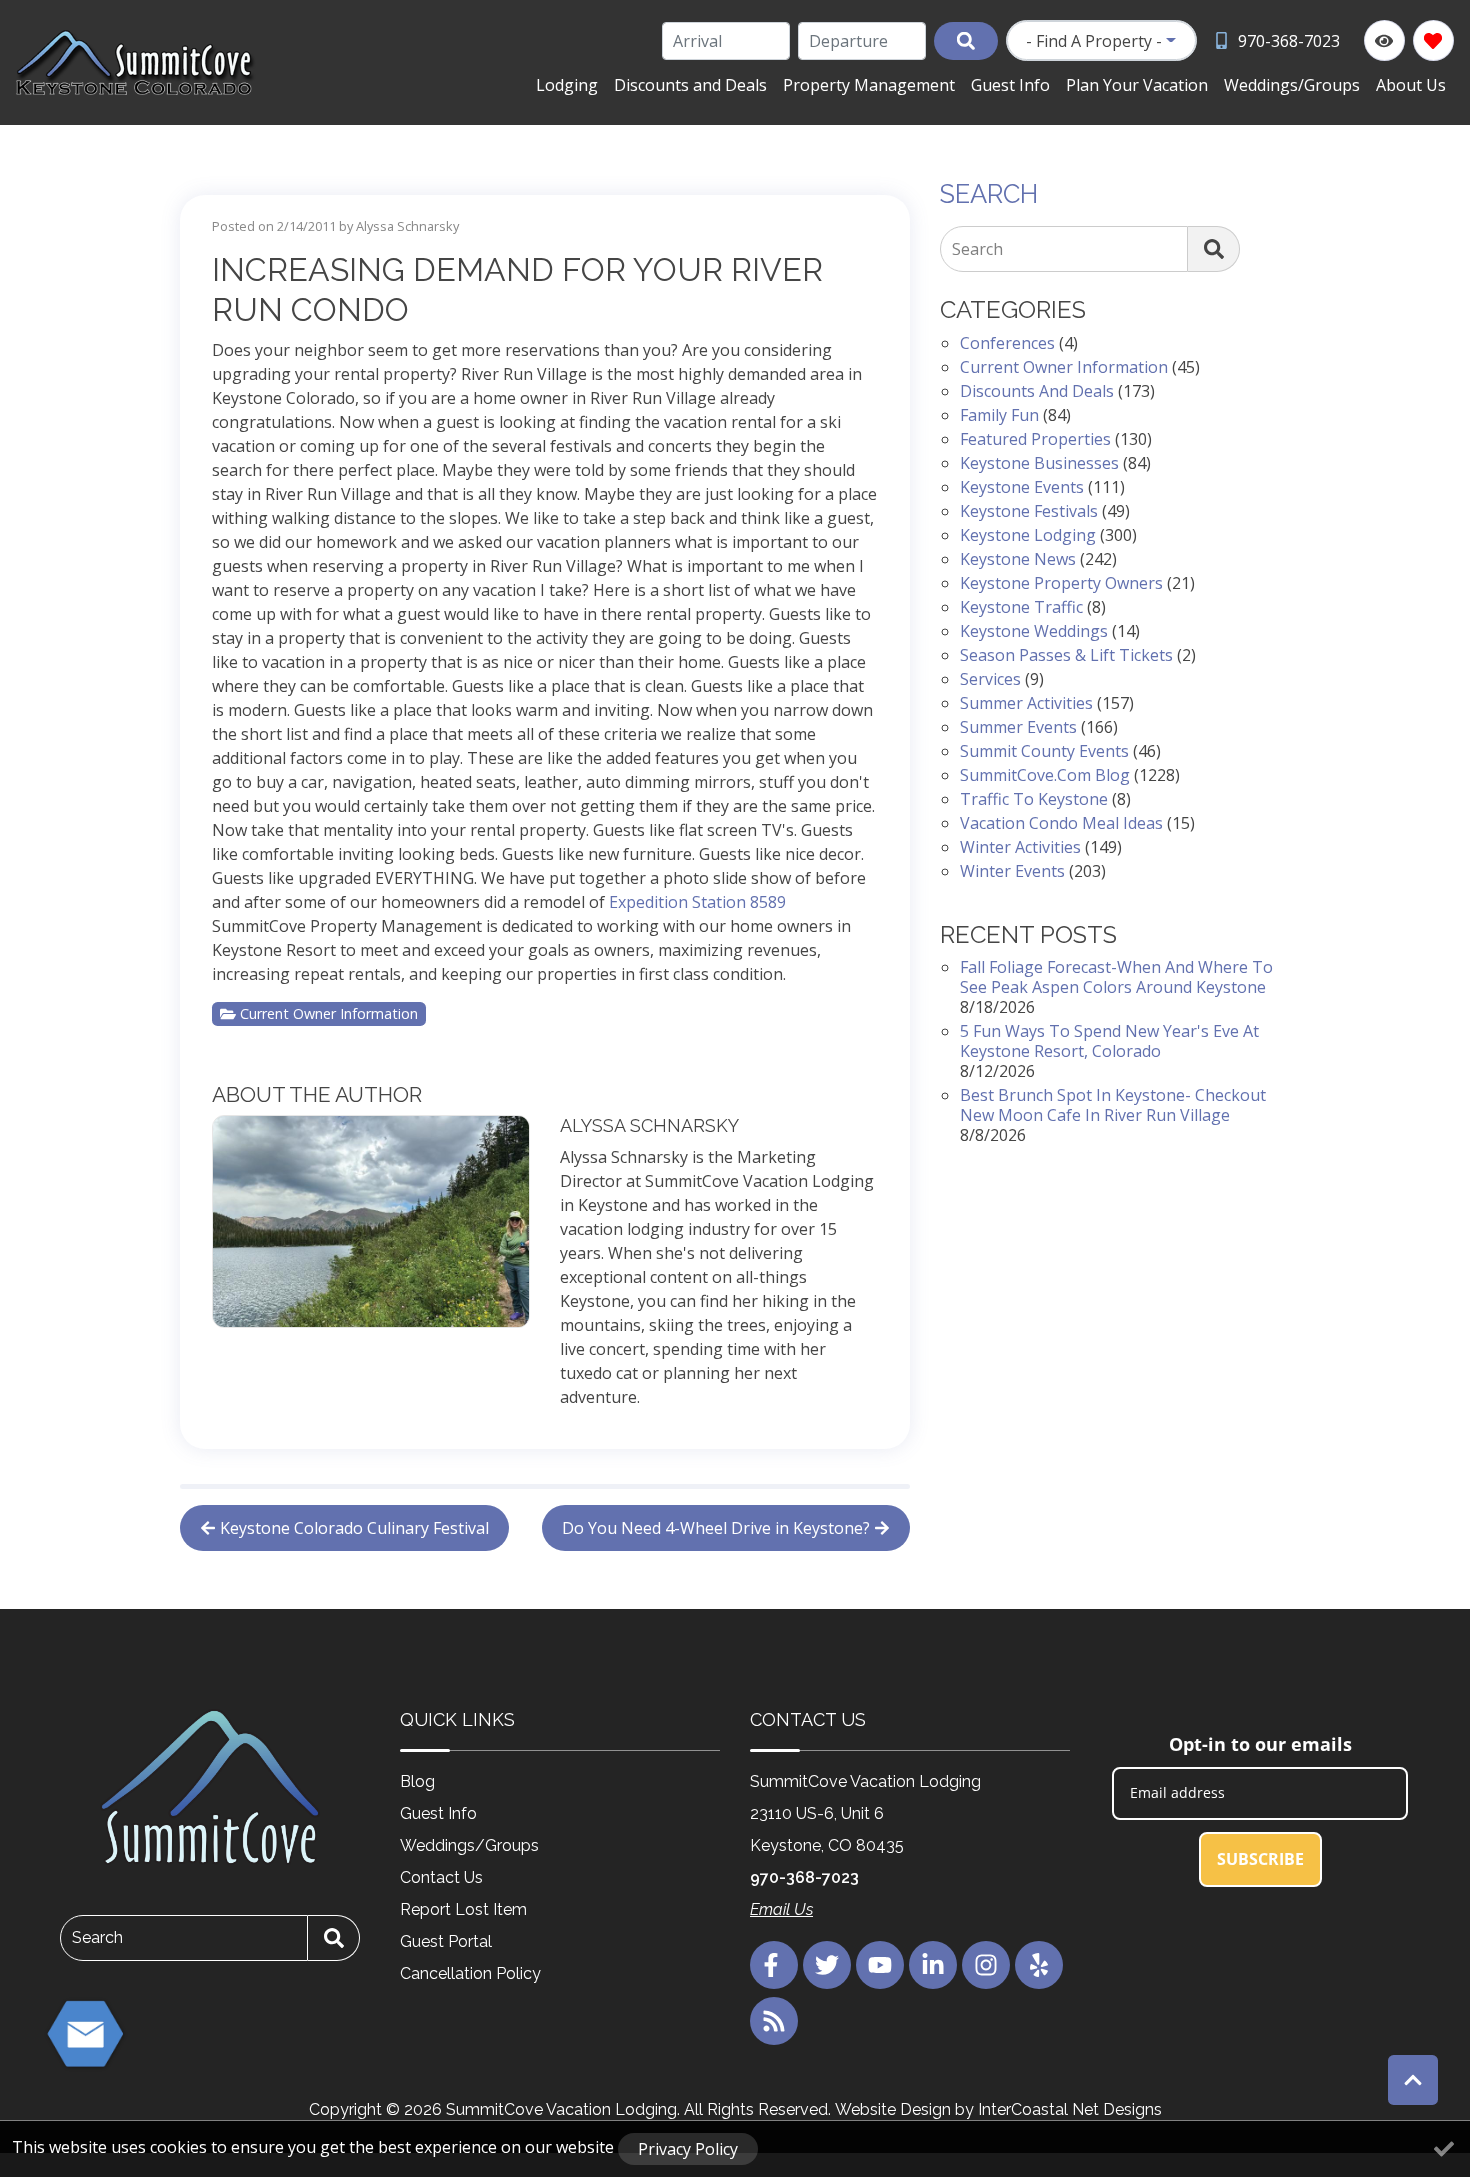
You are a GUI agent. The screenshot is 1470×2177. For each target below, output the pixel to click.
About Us (1411, 85)
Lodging (567, 85)
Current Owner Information (329, 1013)
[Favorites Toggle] (1433, 40)
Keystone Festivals (1029, 511)
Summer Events (1018, 727)
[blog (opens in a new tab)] (774, 2021)
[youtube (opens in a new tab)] (880, 1965)
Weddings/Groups (1292, 85)
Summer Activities (1026, 703)
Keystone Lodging (1028, 535)
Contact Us (441, 1877)
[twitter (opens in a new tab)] (827, 1965)
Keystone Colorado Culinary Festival (354, 1528)
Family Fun (999, 415)
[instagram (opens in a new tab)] (986, 1965)
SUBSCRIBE (1260, 1859)
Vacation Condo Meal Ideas (1061, 823)
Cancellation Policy (470, 1973)
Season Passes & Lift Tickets (1066, 655)
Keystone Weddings (1034, 631)
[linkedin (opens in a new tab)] (933, 1965)
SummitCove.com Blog (1045, 775)
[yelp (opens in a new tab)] (1039, 1965)
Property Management (869, 85)
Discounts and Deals (690, 85)
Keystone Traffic (1021, 607)
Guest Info (1010, 85)
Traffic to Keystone (1034, 799)
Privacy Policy (688, 2149)
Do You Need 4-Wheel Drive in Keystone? (716, 1528)
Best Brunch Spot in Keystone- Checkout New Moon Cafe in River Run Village (1113, 1105)
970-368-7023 (804, 1877)
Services (990, 679)
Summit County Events (1044, 751)
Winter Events (1012, 871)
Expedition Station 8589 (697, 902)
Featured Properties (1035, 439)
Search (977, 249)
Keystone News (1018, 559)
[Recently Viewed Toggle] (1384, 40)
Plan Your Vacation (1137, 85)
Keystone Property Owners (1061, 583)
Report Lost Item (463, 1909)
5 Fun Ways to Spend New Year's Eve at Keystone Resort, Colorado (1109, 1041)
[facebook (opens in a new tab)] (774, 1965)
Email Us (781, 1909)
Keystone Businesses (1039, 463)
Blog (417, 1781)
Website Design (893, 2109)
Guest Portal (446, 1941)
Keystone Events (1022, 487)
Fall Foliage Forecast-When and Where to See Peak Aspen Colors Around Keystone (1116, 977)
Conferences (1007, 343)
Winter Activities (1020, 847)
